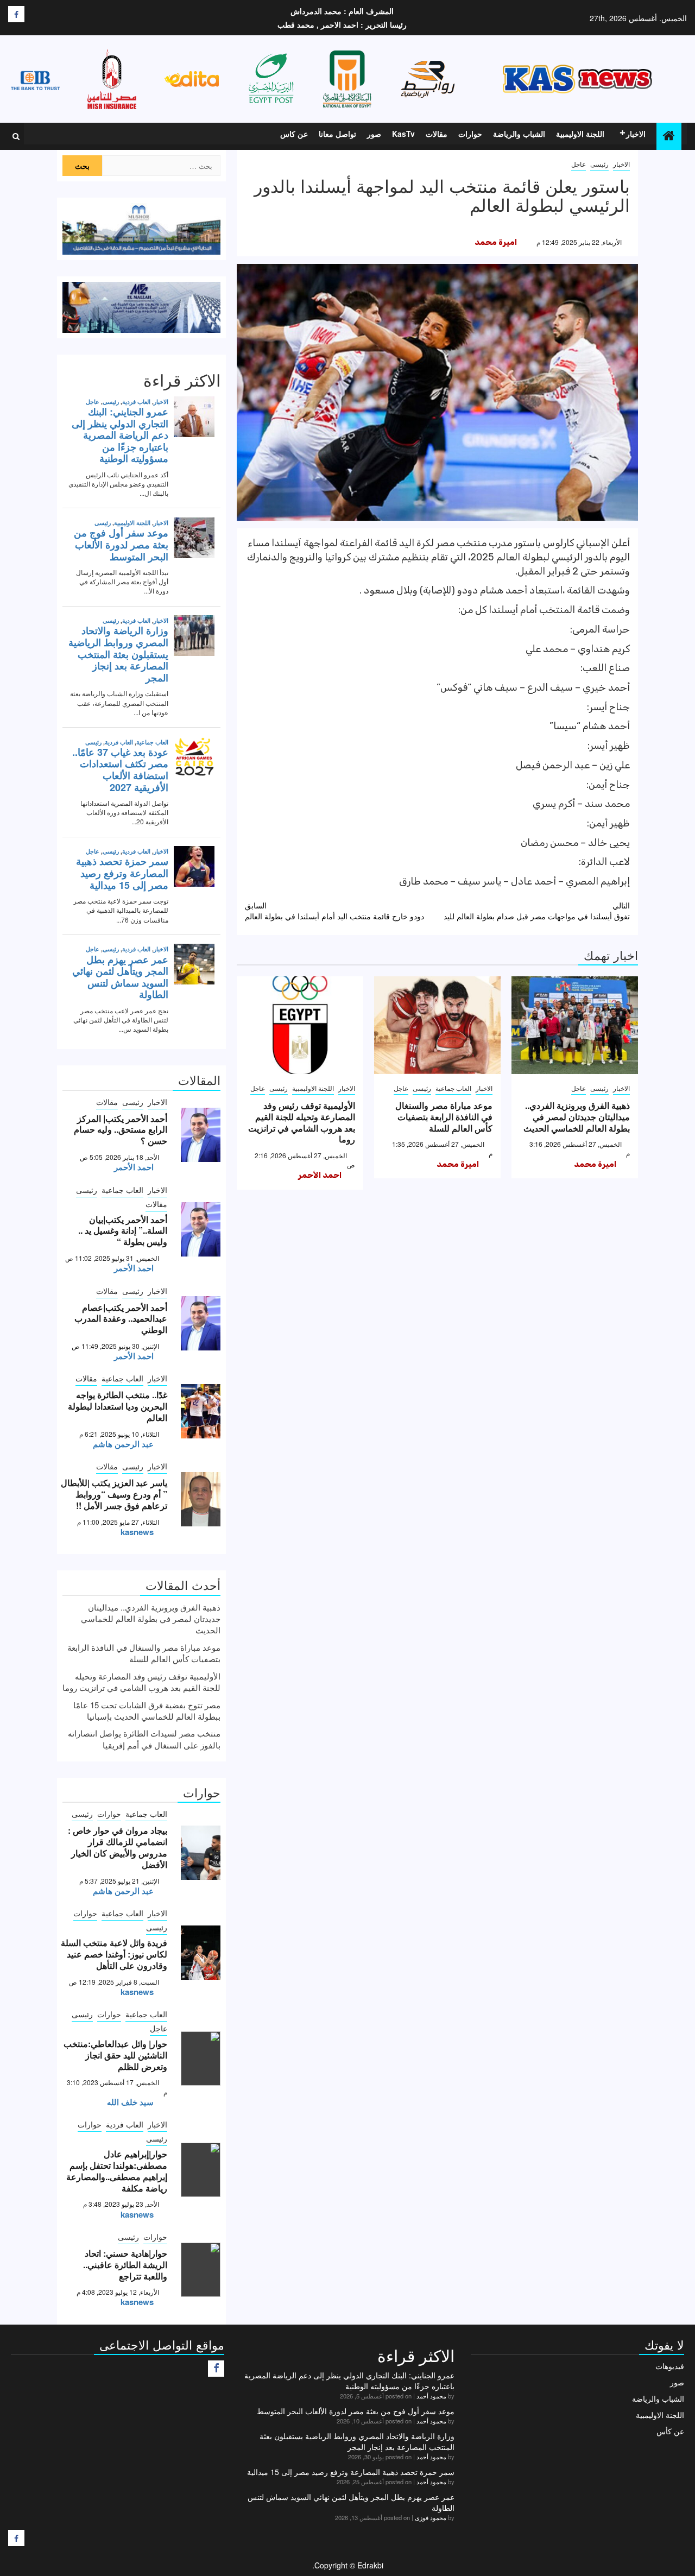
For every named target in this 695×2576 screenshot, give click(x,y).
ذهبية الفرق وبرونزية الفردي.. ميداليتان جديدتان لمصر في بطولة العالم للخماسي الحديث (577, 1117)
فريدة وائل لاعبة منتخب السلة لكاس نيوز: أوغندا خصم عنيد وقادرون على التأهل (114, 1954)
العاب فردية (125, 2124)
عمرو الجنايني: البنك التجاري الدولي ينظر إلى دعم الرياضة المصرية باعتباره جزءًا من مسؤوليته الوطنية (349, 2381)
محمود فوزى (431, 2517)
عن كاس (294, 134)
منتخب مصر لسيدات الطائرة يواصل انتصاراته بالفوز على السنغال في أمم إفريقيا (144, 1739)
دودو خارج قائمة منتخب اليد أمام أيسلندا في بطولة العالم (334, 911)
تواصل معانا (337, 134)
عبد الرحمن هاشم (123, 1444)
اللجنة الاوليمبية (580, 134)
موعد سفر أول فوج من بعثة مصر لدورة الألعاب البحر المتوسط (356, 2411)
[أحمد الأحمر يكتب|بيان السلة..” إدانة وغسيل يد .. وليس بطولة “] (201, 1229)
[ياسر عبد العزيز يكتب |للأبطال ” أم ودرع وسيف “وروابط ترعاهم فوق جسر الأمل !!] (201, 1499)
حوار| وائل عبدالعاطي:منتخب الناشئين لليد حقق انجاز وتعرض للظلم (115, 2055)
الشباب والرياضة (519, 134)
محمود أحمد (431, 2396)
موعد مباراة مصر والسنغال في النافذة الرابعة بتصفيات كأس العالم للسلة (444, 1117)
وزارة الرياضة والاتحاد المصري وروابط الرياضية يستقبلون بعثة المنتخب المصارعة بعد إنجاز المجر (357, 2441)
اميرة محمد (496, 242)
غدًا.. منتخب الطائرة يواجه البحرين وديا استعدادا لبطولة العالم (118, 1406)
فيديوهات (670, 2366)
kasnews (137, 1532)
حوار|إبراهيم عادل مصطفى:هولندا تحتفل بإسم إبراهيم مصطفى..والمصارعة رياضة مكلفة (117, 2171)
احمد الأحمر (320, 1175)
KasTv (403, 134)
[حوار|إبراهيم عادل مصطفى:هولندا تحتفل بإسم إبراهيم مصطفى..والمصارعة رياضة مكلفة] (201, 2170)
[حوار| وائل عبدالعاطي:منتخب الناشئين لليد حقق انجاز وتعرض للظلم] (201, 2059)
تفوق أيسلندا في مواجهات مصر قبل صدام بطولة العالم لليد (537, 911)
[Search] (16, 136)
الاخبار (636, 134)
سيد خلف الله (130, 2102)
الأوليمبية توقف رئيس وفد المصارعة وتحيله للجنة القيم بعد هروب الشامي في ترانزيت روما (302, 1122)
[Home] (669, 135)
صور (374, 134)
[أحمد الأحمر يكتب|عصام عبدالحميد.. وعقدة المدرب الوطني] (201, 1323)
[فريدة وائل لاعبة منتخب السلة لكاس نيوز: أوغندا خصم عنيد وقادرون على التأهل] (201, 1953)
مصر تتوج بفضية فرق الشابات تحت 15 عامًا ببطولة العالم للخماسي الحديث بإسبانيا (147, 1710)
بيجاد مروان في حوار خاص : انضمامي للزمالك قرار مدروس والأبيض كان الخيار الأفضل (118, 1847)
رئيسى (599, 164)
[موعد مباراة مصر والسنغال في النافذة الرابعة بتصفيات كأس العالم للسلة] (437, 1025)
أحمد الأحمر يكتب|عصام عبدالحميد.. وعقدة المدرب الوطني (121, 1319)
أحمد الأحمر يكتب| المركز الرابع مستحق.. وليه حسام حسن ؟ (121, 1130)
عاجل (579, 164)
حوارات (470, 134)
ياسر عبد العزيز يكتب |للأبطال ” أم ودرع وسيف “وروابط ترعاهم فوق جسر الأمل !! (114, 1494)
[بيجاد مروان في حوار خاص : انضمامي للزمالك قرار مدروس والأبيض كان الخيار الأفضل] (201, 1853)
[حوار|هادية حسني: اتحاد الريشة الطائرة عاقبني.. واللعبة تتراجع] (201, 2270)
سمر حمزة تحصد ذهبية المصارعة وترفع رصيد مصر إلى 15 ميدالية (351, 2472)
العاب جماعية (453, 1088)
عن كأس (670, 2431)
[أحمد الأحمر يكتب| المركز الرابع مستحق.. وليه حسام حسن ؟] (201, 1135)
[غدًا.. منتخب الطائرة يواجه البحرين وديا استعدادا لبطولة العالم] (201, 1411)
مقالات (437, 134)
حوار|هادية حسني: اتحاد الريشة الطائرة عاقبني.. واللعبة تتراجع (125, 2265)
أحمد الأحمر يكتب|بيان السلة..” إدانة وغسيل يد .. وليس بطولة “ (123, 1231)
